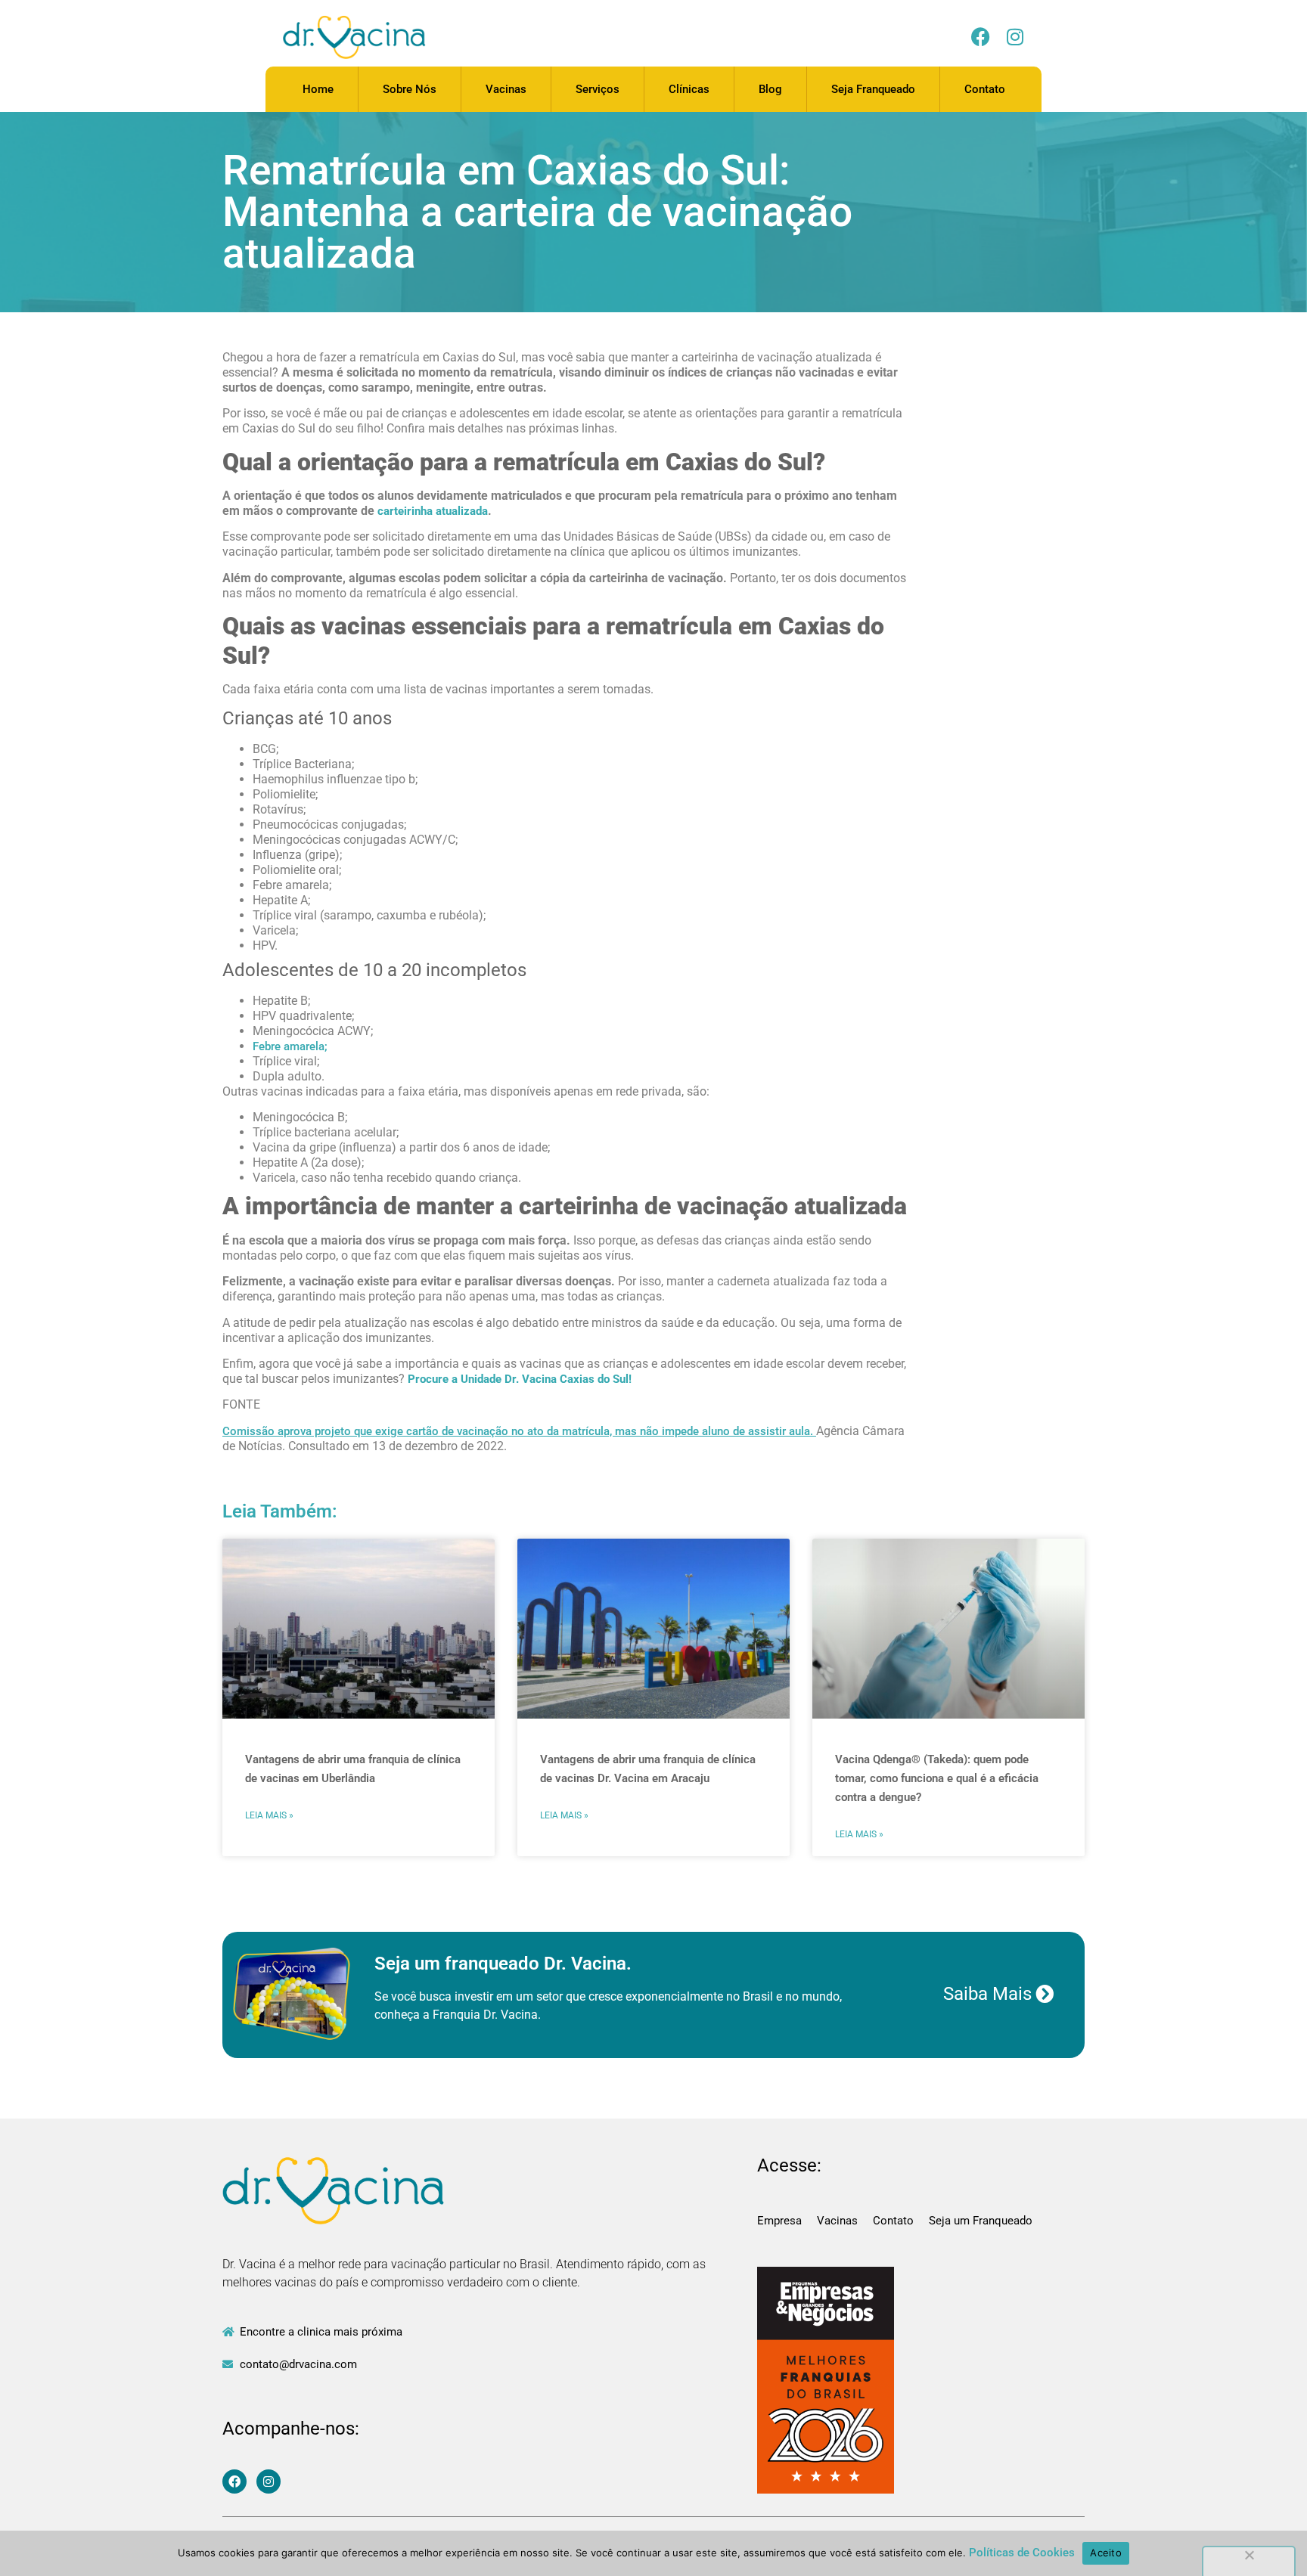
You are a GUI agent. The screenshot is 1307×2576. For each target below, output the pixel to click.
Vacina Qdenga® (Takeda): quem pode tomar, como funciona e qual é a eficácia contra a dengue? (937, 1778)
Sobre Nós (410, 89)
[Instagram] (1015, 37)
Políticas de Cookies (1022, 2553)
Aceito (1106, 2553)
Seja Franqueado (873, 89)
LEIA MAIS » (269, 1815)
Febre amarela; (290, 1046)
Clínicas (689, 89)
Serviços (598, 89)
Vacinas (506, 89)
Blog (770, 89)
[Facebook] (981, 37)
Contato (985, 89)
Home (318, 89)
